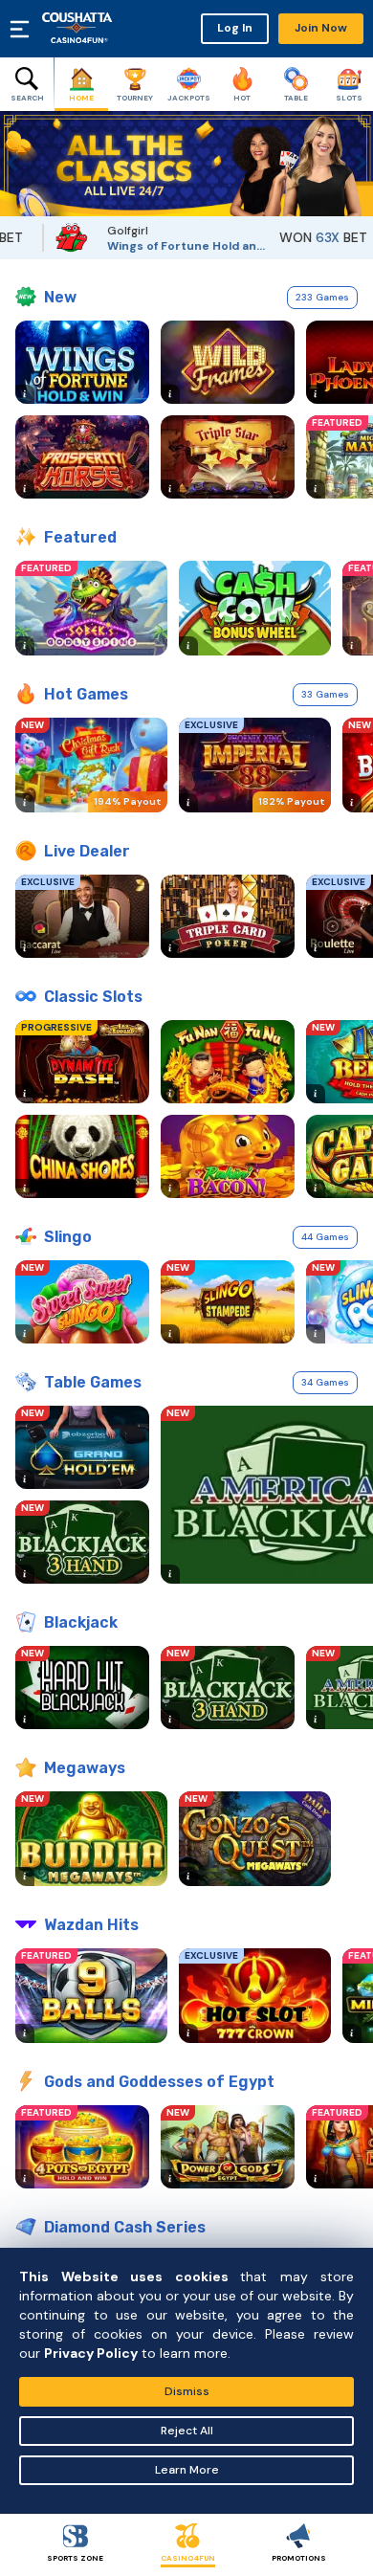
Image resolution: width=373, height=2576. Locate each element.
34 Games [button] (325, 1382)
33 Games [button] (325, 694)
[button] (14, 164)
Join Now (321, 28)
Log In (235, 28)
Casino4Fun (188, 2558)
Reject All (187, 2431)
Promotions (299, 2558)
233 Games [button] (322, 297)
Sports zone (75, 2558)
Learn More (187, 2470)
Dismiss (187, 2391)
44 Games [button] (325, 1237)
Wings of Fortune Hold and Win (156, 246)
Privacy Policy (91, 2353)
